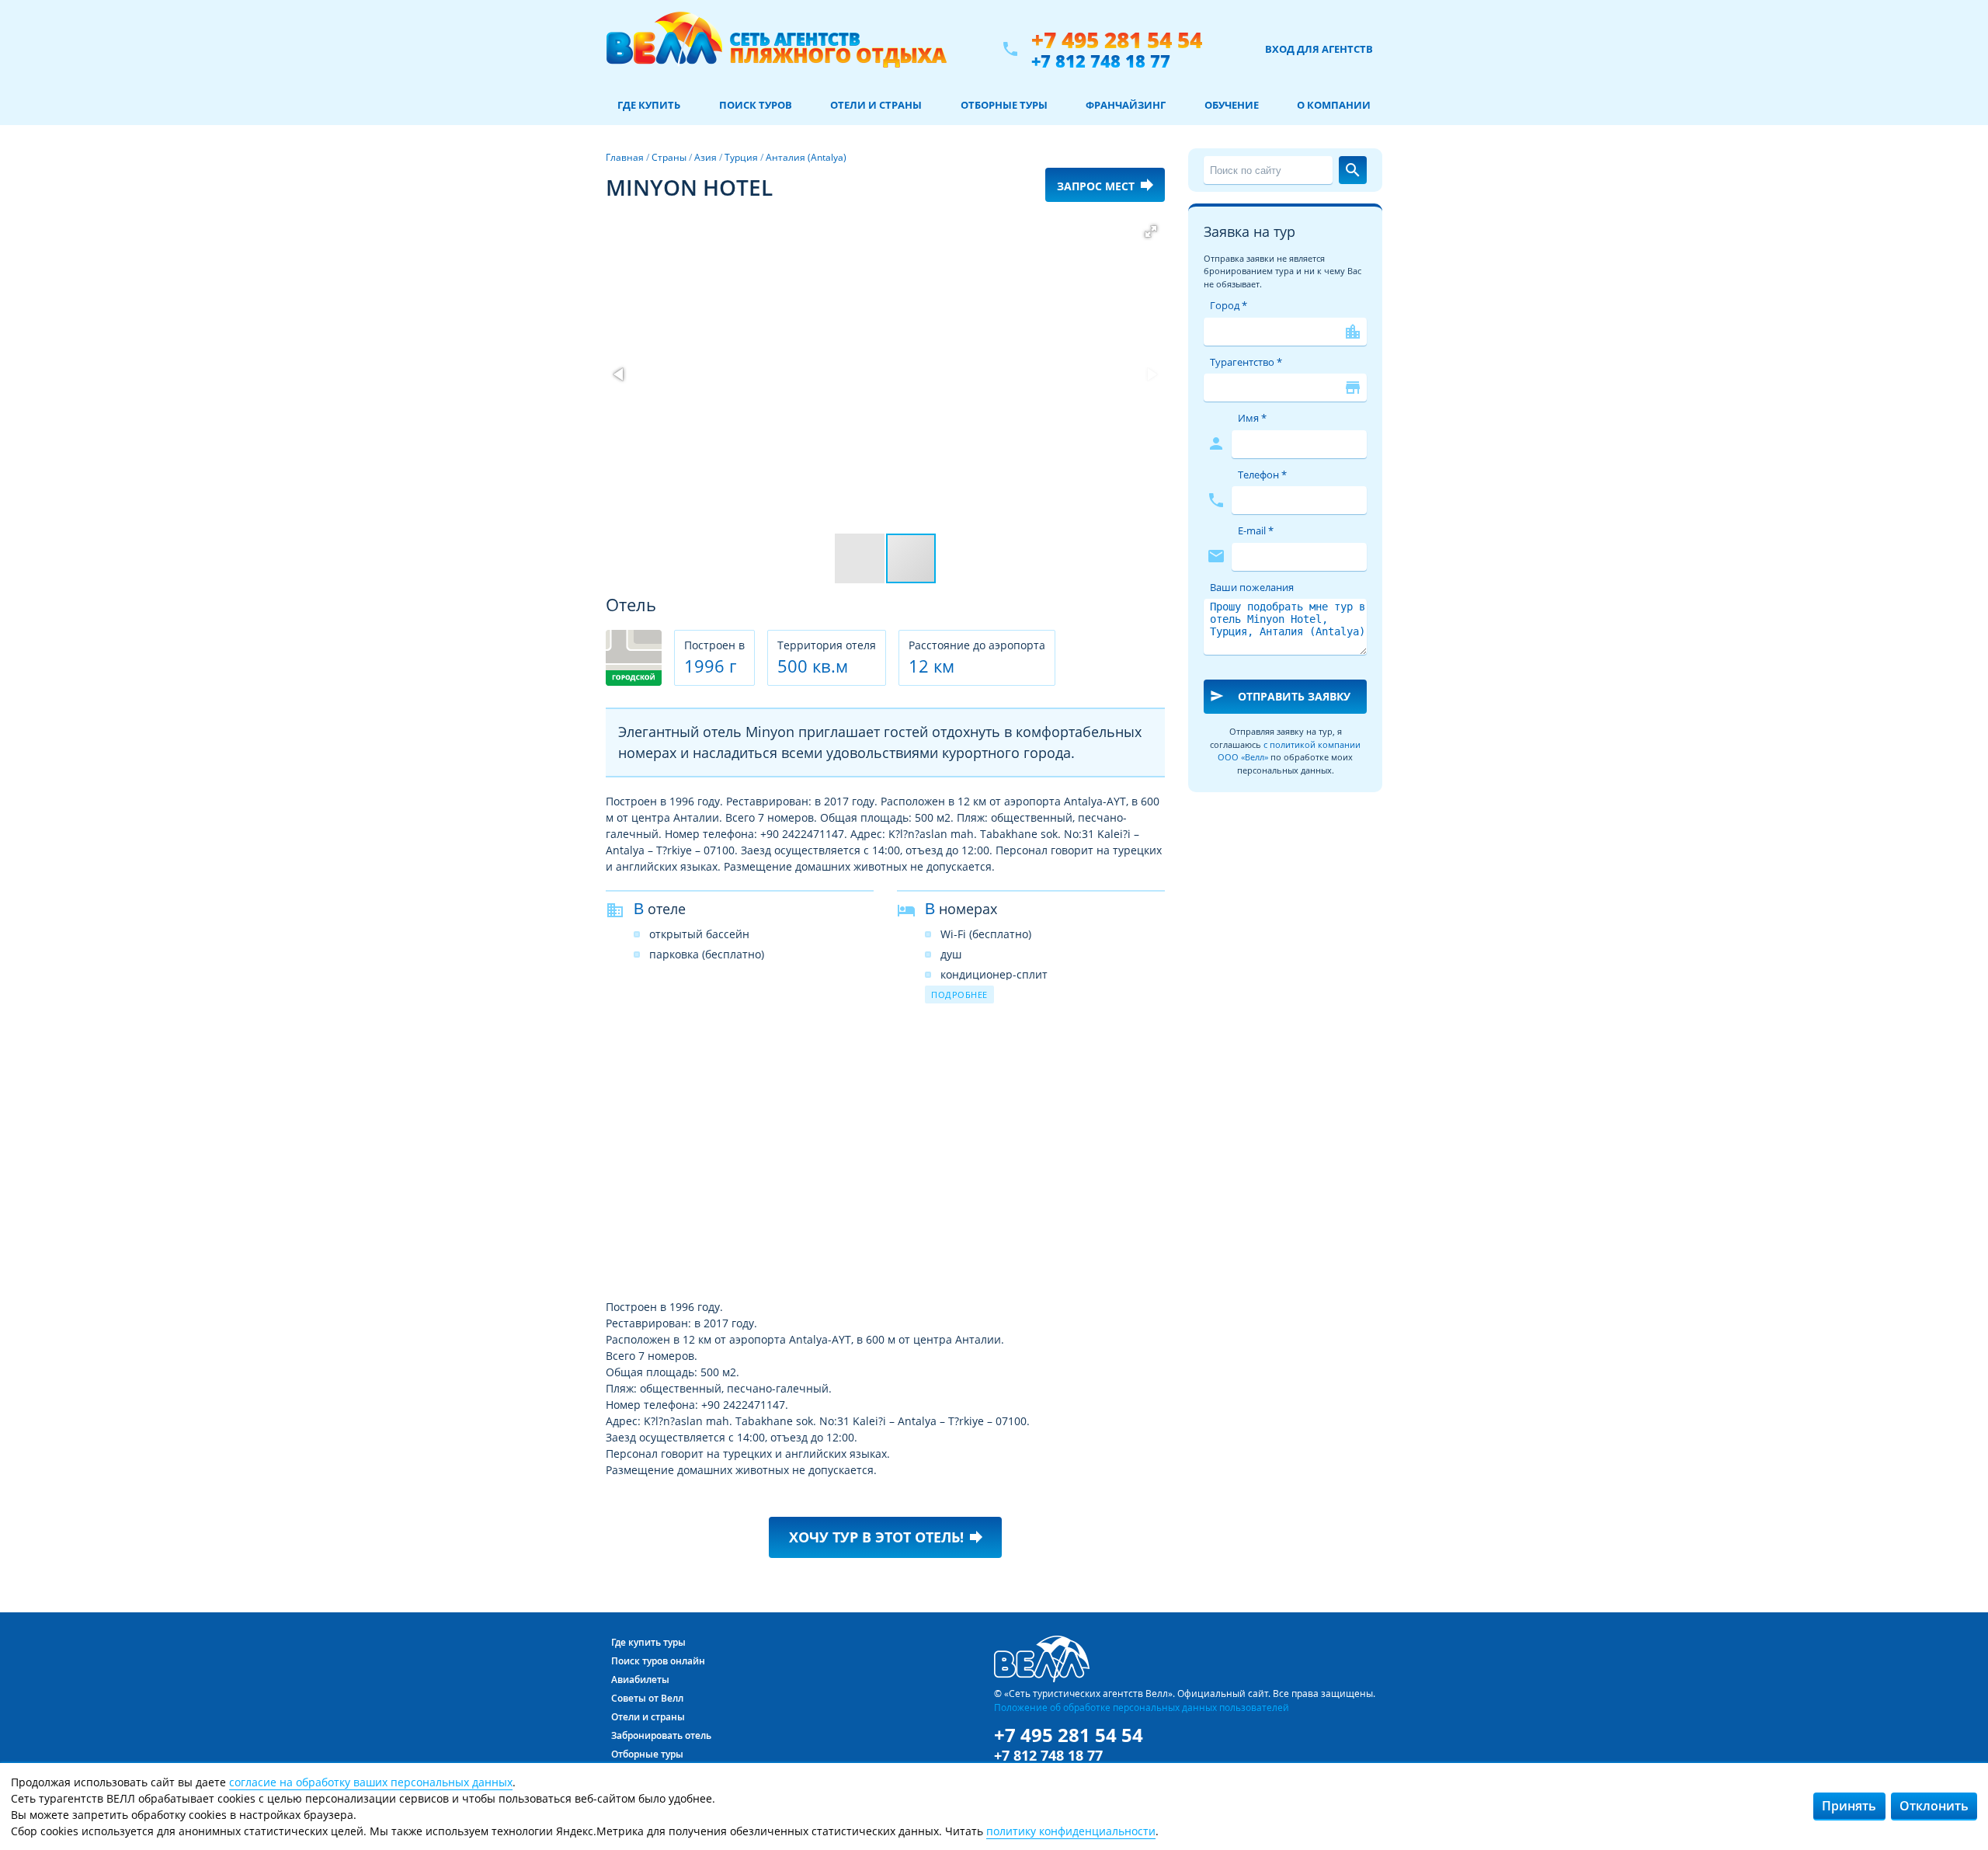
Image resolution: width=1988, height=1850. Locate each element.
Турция (741, 157)
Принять (1849, 1806)
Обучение (1232, 105)
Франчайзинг (1126, 105)
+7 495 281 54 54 (1117, 40)
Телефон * (1262, 475)
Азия (706, 157)
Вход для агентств (1319, 49)
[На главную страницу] (776, 49)
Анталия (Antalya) (806, 157)
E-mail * (1256, 530)
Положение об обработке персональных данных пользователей (1142, 1707)
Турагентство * (1246, 362)
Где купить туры (648, 1642)
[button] (1151, 231)
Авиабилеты (640, 1680)
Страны (669, 157)
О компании (1334, 105)
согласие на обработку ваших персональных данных (371, 1782)
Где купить (649, 105)
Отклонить (1934, 1806)
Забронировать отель (661, 1735)
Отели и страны (876, 105)
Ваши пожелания (1252, 587)
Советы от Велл (647, 1698)
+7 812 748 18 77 (1101, 61)
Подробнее (959, 995)
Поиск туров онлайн (658, 1661)
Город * (1229, 305)
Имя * (1252, 418)
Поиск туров (756, 105)
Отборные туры (1004, 105)
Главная (625, 157)
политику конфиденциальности (1071, 1831)
